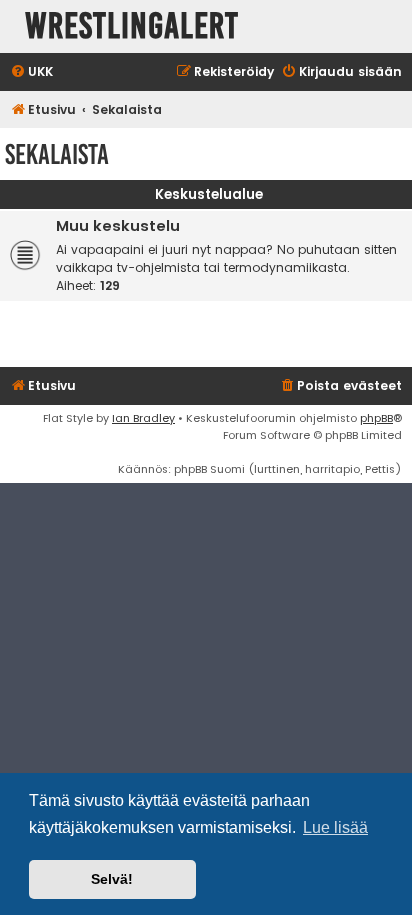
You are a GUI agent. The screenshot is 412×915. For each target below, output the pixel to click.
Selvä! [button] (112, 879)
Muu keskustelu (118, 226)
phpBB (376, 418)
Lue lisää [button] (335, 827)
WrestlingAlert (132, 26)
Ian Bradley (143, 418)
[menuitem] (31, 72)
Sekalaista (57, 154)
